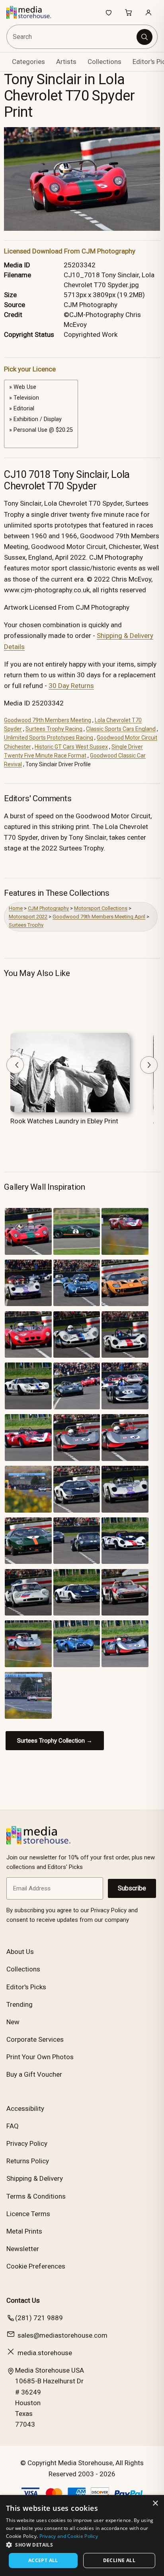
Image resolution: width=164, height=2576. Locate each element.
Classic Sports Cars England (121, 729)
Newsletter (23, 2249)
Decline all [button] (119, 2560)
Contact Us (23, 2300)
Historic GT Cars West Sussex (71, 747)
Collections (104, 62)
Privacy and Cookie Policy (69, 2536)
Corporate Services (35, 2039)
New (13, 2022)
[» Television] (41, 398)
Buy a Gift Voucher (34, 2074)
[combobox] (72, 37)
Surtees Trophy (26, 925)
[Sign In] (148, 12)
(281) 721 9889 (39, 2318)
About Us (20, 1952)
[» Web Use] (41, 387)
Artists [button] (66, 62)
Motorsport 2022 (28, 917)
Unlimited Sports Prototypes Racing (49, 738)
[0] (41, 439)
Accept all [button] (43, 2560)
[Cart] (129, 12)
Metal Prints (24, 2231)
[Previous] (15, 1065)
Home (16, 908)
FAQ (13, 2126)
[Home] (33, 12)
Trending (20, 2004)
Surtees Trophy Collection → (55, 1741)
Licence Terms (28, 2214)
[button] (82, 2545)
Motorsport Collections (101, 908)
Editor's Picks (26, 1987)
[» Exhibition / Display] (41, 419)
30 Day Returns (71, 686)
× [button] (155, 2504)
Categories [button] (28, 62)
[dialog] (82, 2535)
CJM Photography (48, 908)
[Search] (144, 37)
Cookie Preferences (36, 2266)
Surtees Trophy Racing (54, 729)
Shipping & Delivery (35, 2178)
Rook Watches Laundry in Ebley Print (64, 1121)
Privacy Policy (27, 2143)
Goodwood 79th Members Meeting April (99, 917)
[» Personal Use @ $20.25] (41, 430)
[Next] (149, 1065)
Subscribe (132, 1888)
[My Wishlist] (109, 12)
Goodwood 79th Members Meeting (48, 720)
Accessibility (25, 2108)
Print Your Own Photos (40, 2057)
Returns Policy (28, 2161)
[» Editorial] (41, 409)
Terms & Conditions (36, 2196)
